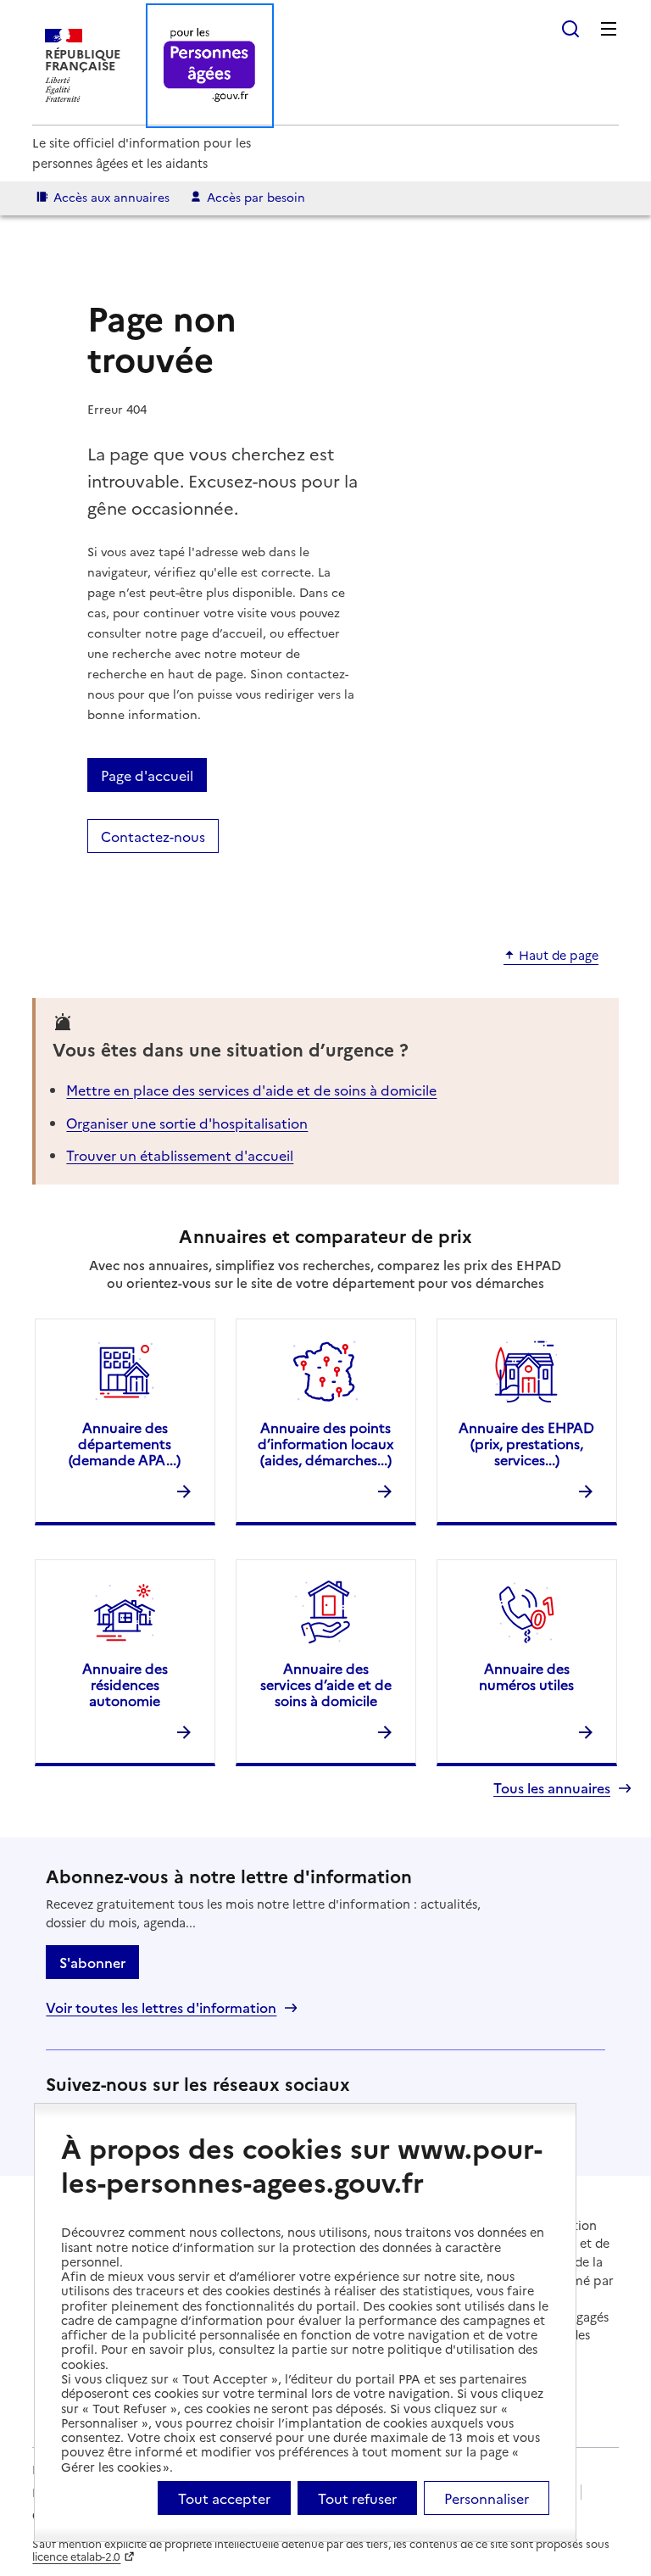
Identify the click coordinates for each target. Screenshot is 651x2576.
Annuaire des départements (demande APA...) (125, 1443)
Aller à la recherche (570, 29)
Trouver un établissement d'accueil (180, 1155)
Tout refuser (357, 2498)
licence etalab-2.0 (76, 2556)
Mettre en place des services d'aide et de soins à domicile (251, 1090)
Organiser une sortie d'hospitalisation (187, 1123)
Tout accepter (224, 2498)
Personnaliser (487, 2498)
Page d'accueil (147, 775)
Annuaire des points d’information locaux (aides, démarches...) (325, 1443)
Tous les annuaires (552, 1788)
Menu (609, 29)
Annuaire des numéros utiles (526, 1676)
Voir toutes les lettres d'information (161, 2007)
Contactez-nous (153, 836)
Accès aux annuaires (111, 197)
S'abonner (92, 1962)
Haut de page (559, 956)
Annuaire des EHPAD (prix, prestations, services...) (526, 1443)
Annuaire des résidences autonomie (125, 1684)
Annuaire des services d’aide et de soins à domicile (326, 1684)
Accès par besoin (256, 197)
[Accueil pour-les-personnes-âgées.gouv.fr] (210, 66)
